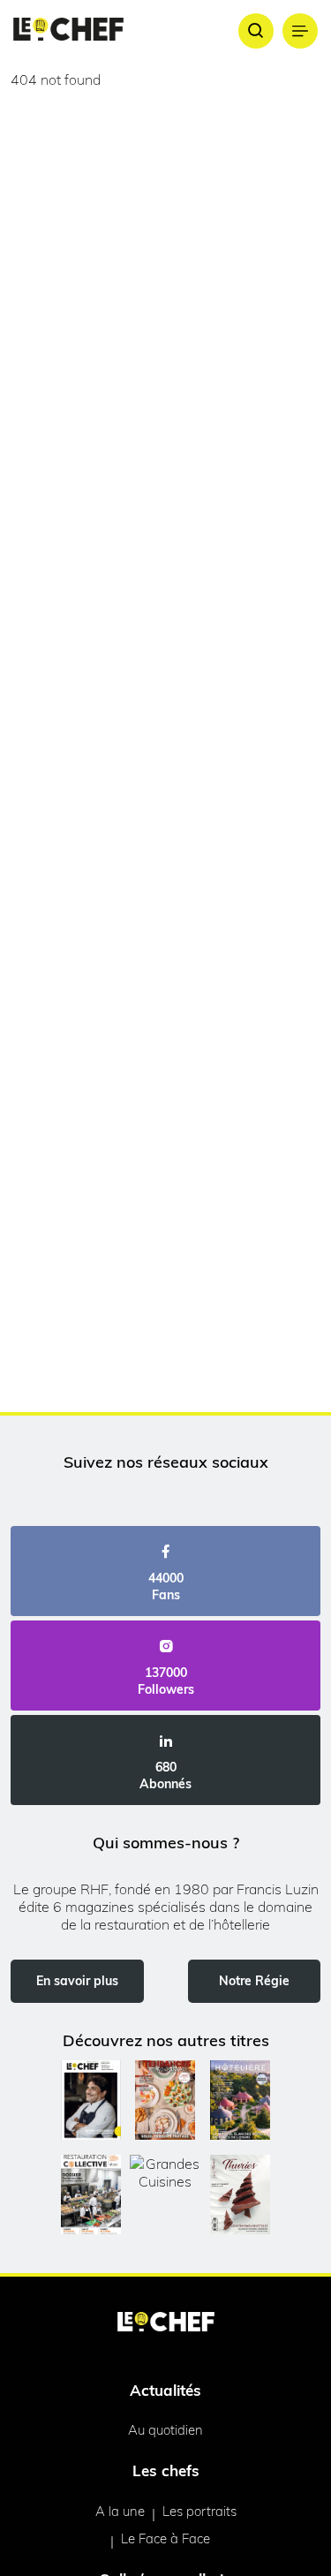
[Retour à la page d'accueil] (166, 2323)
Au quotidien (165, 2430)
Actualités (165, 2390)
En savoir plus (77, 1981)
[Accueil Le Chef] (68, 30)
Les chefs (166, 2470)
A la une (120, 2511)
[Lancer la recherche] (256, 31)
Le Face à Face (165, 2538)
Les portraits (199, 2511)
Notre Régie (254, 1981)
